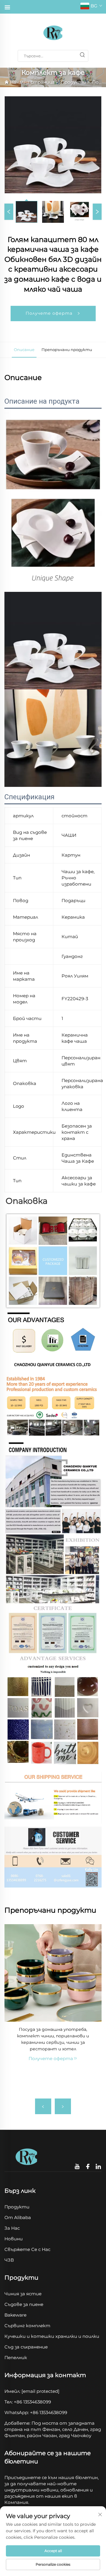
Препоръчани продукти (67, 350)
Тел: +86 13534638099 (28, 2402)
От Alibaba (18, 2217)
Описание (24, 350)
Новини (14, 2239)
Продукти (73, 82)
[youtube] (78, 2167)
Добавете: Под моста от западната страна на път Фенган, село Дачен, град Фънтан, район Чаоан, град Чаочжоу (53, 2429)
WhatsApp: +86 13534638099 (36, 2412)
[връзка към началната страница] (53, 32)
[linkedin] (98, 2167)
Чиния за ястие (23, 2294)
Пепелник (16, 2357)
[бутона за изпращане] (82, 56)
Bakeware (15, 2315)
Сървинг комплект (27, 2326)
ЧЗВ (9, 2260)
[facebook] (88, 2167)
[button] (43, 2106)
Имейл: (32, 2391)
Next (97, 212)
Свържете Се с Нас (27, 2249)
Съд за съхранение (26, 2347)
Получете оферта (50, 313)
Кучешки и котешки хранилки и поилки (52, 2336)
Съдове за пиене (24, 2304)
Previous (9, 212)
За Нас (12, 2228)
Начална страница (32, 82)
